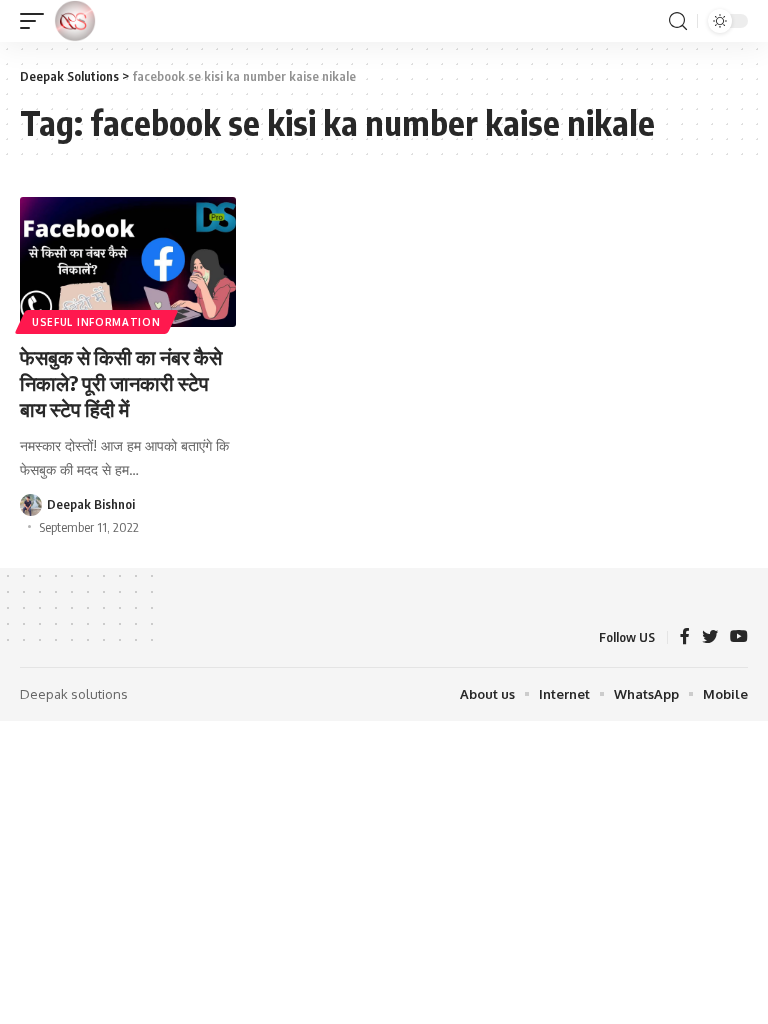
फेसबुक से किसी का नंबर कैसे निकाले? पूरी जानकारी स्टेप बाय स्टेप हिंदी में (121, 382)
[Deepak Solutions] (75, 21)
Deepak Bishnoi (91, 504)
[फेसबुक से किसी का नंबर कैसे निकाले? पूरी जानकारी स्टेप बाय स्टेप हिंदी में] (128, 262)
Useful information (96, 322)
